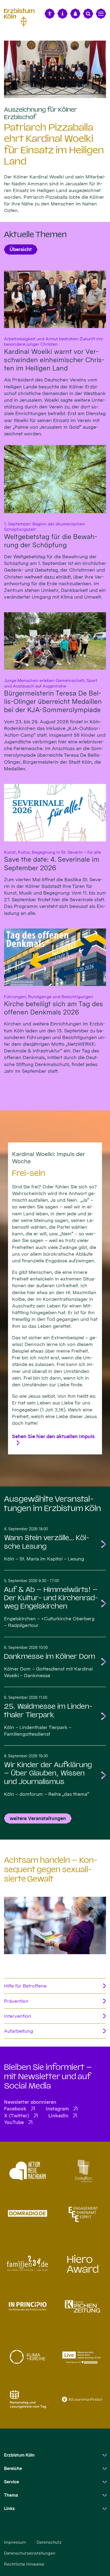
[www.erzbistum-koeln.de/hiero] (82, 2264)
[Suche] (88, 14)
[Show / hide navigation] (101, 14)
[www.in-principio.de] (27, 2306)
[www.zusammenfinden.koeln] (82, 2399)
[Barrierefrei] (50, 14)
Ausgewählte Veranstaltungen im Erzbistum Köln (52, 1504)
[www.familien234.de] (27, 2264)
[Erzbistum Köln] (21, 17)
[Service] (62, 14)
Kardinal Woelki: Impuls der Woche (48, 1158)
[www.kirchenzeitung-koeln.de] (82, 2306)
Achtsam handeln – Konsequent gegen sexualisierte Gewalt (51, 1869)
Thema (11, 2495)
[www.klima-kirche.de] (27, 2357)
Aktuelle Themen (35, 235)
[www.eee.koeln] (82, 2213)
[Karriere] (75, 14)
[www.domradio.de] (27, 2213)
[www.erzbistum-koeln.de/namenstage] (27, 2399)
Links (9, 2509)
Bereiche (13, 2468)
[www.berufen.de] (82, 2171)
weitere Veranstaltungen (38, 1818)
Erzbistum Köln (19, 2455)
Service (11, 2482)
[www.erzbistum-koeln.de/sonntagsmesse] (82, 2357)
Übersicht (21, 249)
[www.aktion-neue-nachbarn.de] (27, 2171)
